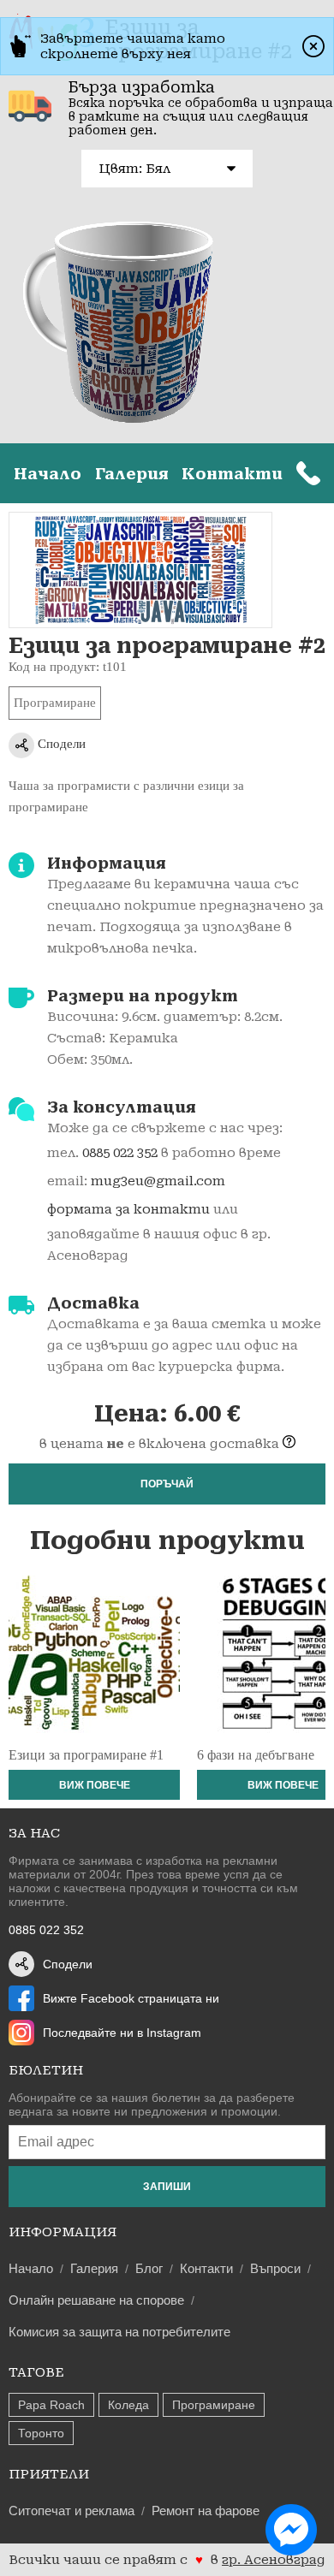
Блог (149, 2268)
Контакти (232, 474)
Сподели (60, 744)
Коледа (128, 2405)
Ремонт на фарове (206, 2511)
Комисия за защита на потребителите (119, 2332)
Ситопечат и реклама (72, 2511)
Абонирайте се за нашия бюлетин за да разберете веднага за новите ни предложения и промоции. (152, 2104)
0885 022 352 (120, 1153)
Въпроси (275, 2268)
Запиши (167, 2187)
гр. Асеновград (274, 2560)
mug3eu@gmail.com (158, 1181)
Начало (48, 474)
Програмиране (55, 703)
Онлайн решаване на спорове (96, 2300)
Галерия (132, 474)
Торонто (41, 2433)
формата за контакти (128, 1209)
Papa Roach (51, 2405)
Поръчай (167, 1484)
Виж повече (95, 1785)
